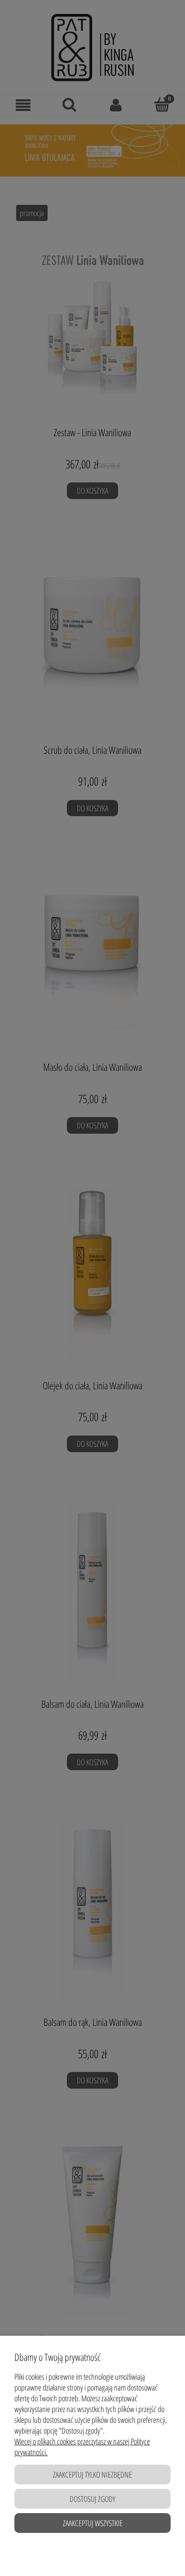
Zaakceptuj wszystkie (93, 2523)
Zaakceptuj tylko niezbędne (92, 2474)
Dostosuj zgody (92, 2499)
